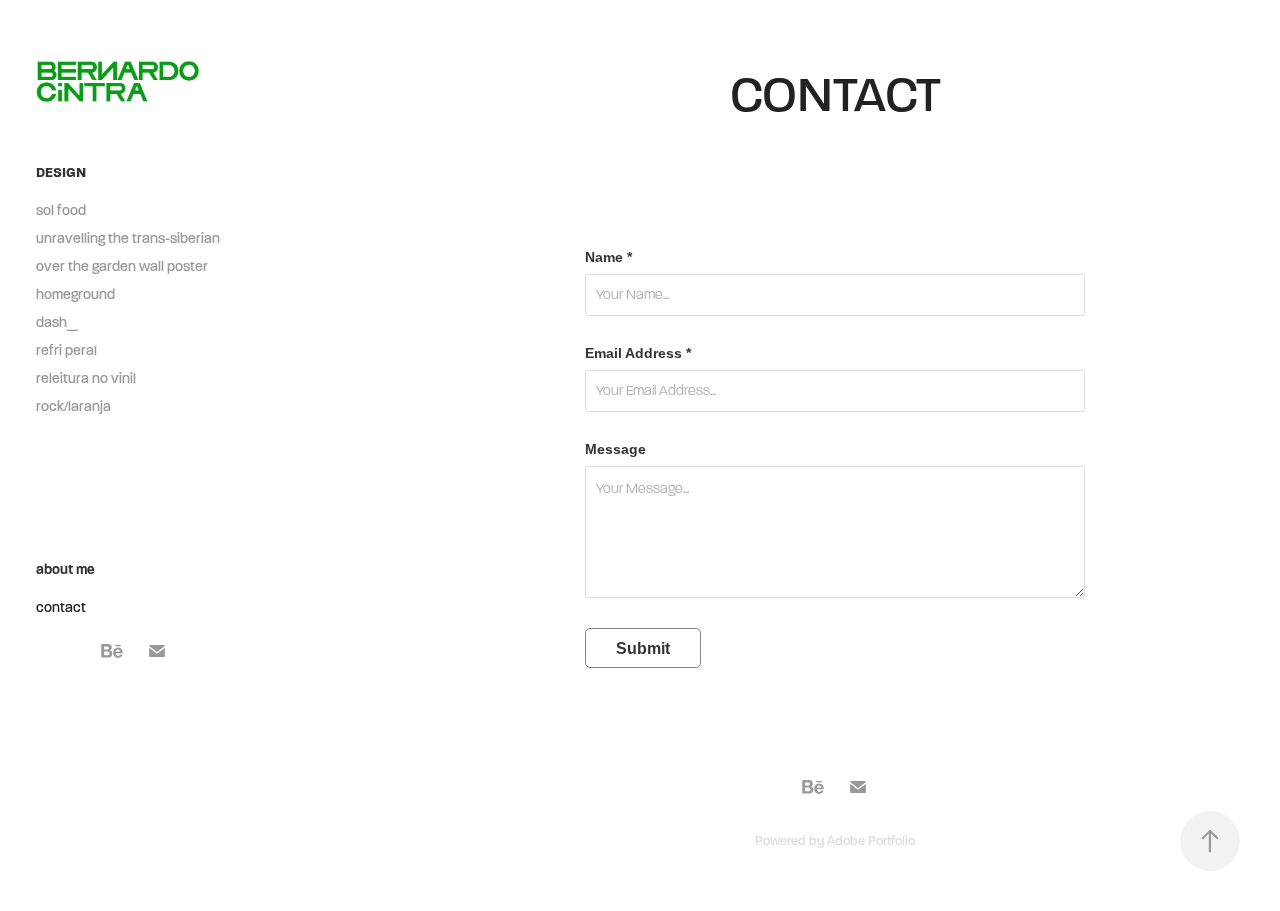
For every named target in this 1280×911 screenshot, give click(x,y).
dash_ (57, 322)
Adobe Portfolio (871, 841)
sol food (61, 210)
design (61, 172)
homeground (75, 294)
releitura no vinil (86, 378)
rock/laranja (73, 406)
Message (615, 449)
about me (65, 569)
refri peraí (66, 350)
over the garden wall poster (122, 266)
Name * (608, 257)
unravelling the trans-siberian (128, 238)
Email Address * (638, 353)
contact (61, 607)
